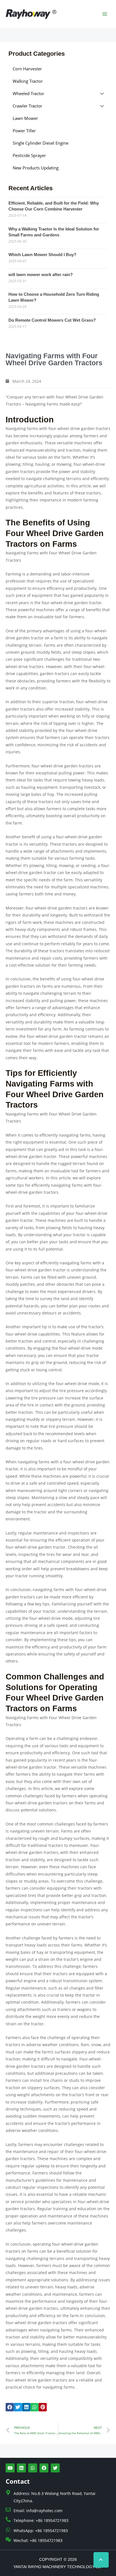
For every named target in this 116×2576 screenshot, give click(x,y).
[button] (10, 2407)
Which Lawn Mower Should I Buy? (42, 255)
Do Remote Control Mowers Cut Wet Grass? (52, 320)
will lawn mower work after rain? (41, 275)
